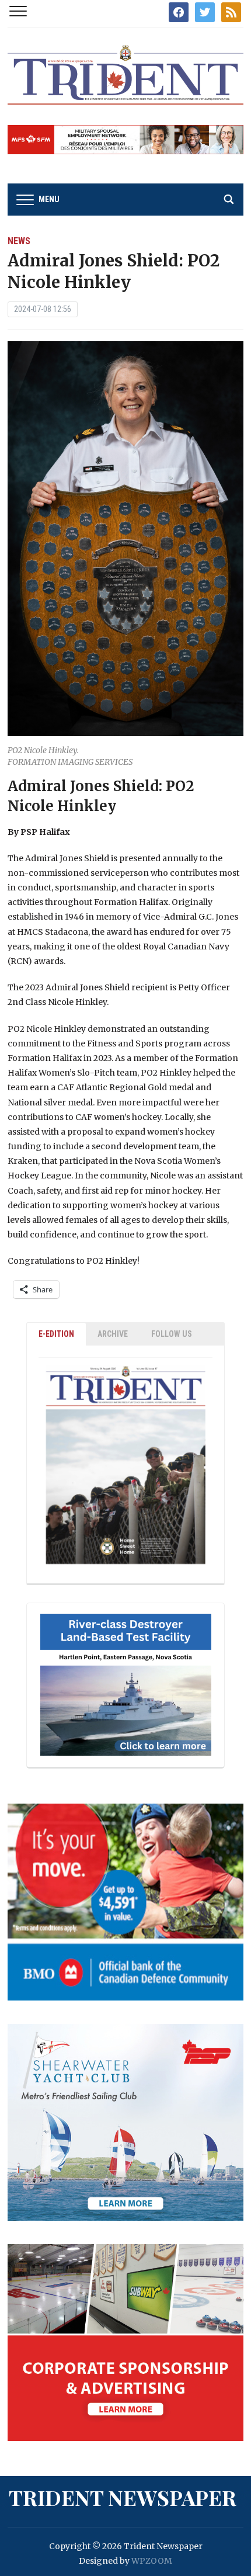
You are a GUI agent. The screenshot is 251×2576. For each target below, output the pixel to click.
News (19, 241)
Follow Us (172, 1334)
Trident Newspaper (123, 2497)
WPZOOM (152, 2561)
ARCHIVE (113, 1334)
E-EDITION (56, 1334)
